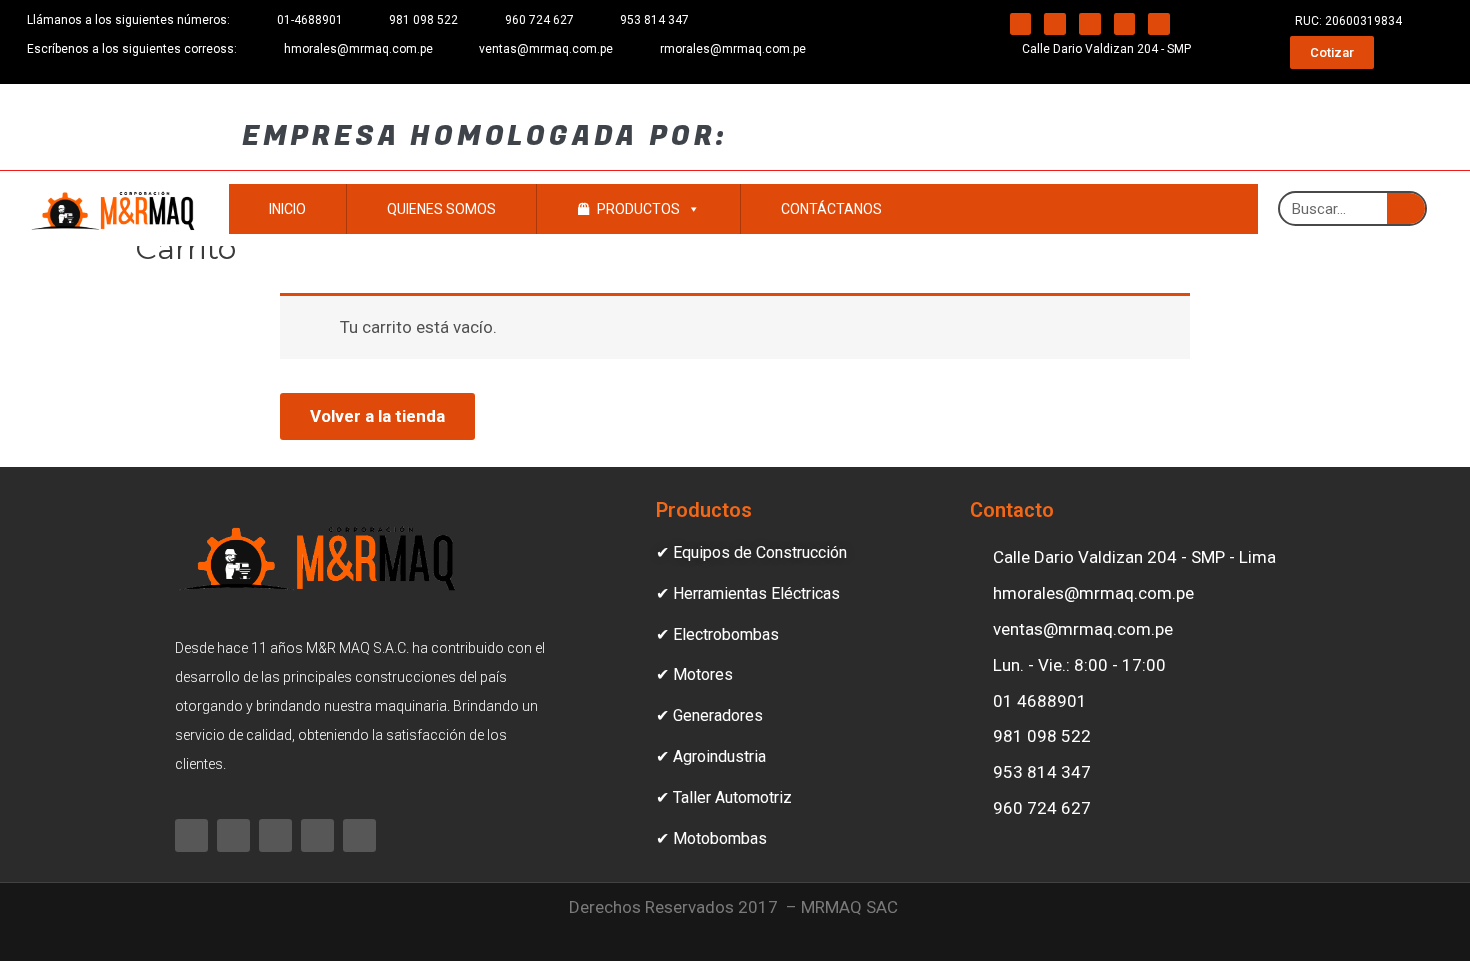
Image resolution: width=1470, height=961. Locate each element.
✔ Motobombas (711, 838)
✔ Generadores (709, 715)
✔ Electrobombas (717, 634)
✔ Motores (694, 674)
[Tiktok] (1159, 24)
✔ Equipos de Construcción (751, 552)
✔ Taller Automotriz (724, 797)
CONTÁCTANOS (831, 209)
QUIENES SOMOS (441, 209)
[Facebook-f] (1021, 24)
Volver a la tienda (377, 416)
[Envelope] (1125, 24)
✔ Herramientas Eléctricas (748, 593)
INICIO (287, 209)
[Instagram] (1090, 24)
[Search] (1406, 208)
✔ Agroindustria (711, 756)
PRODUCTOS (638, 209)
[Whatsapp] (1055, 24)
